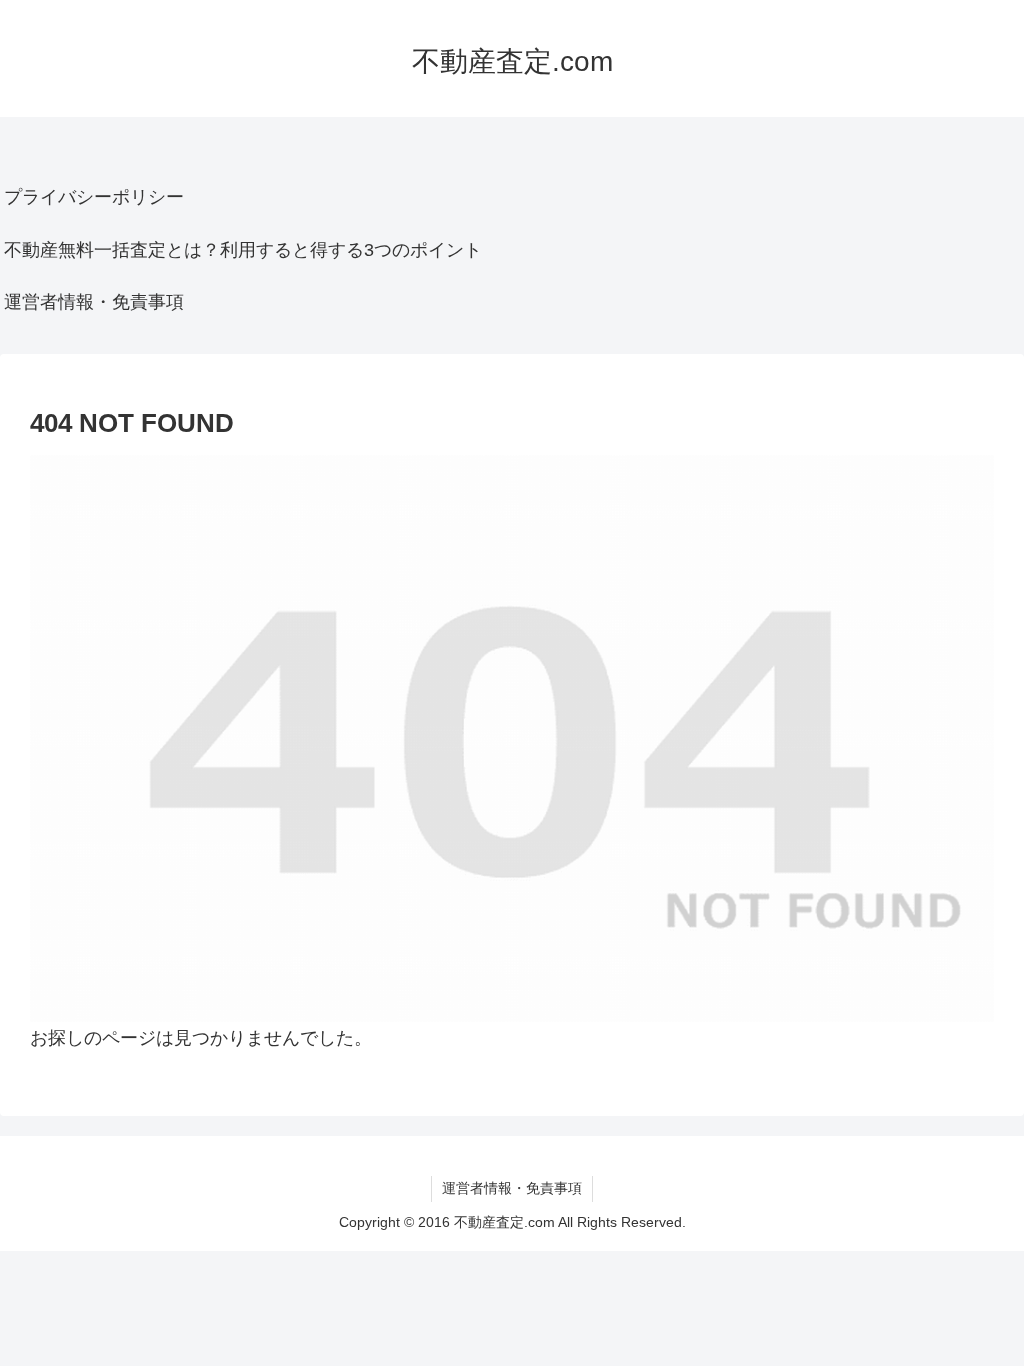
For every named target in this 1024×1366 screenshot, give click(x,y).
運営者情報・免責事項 (94, 302)
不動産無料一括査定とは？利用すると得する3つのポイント (243, 250)
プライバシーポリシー (94, 197)
